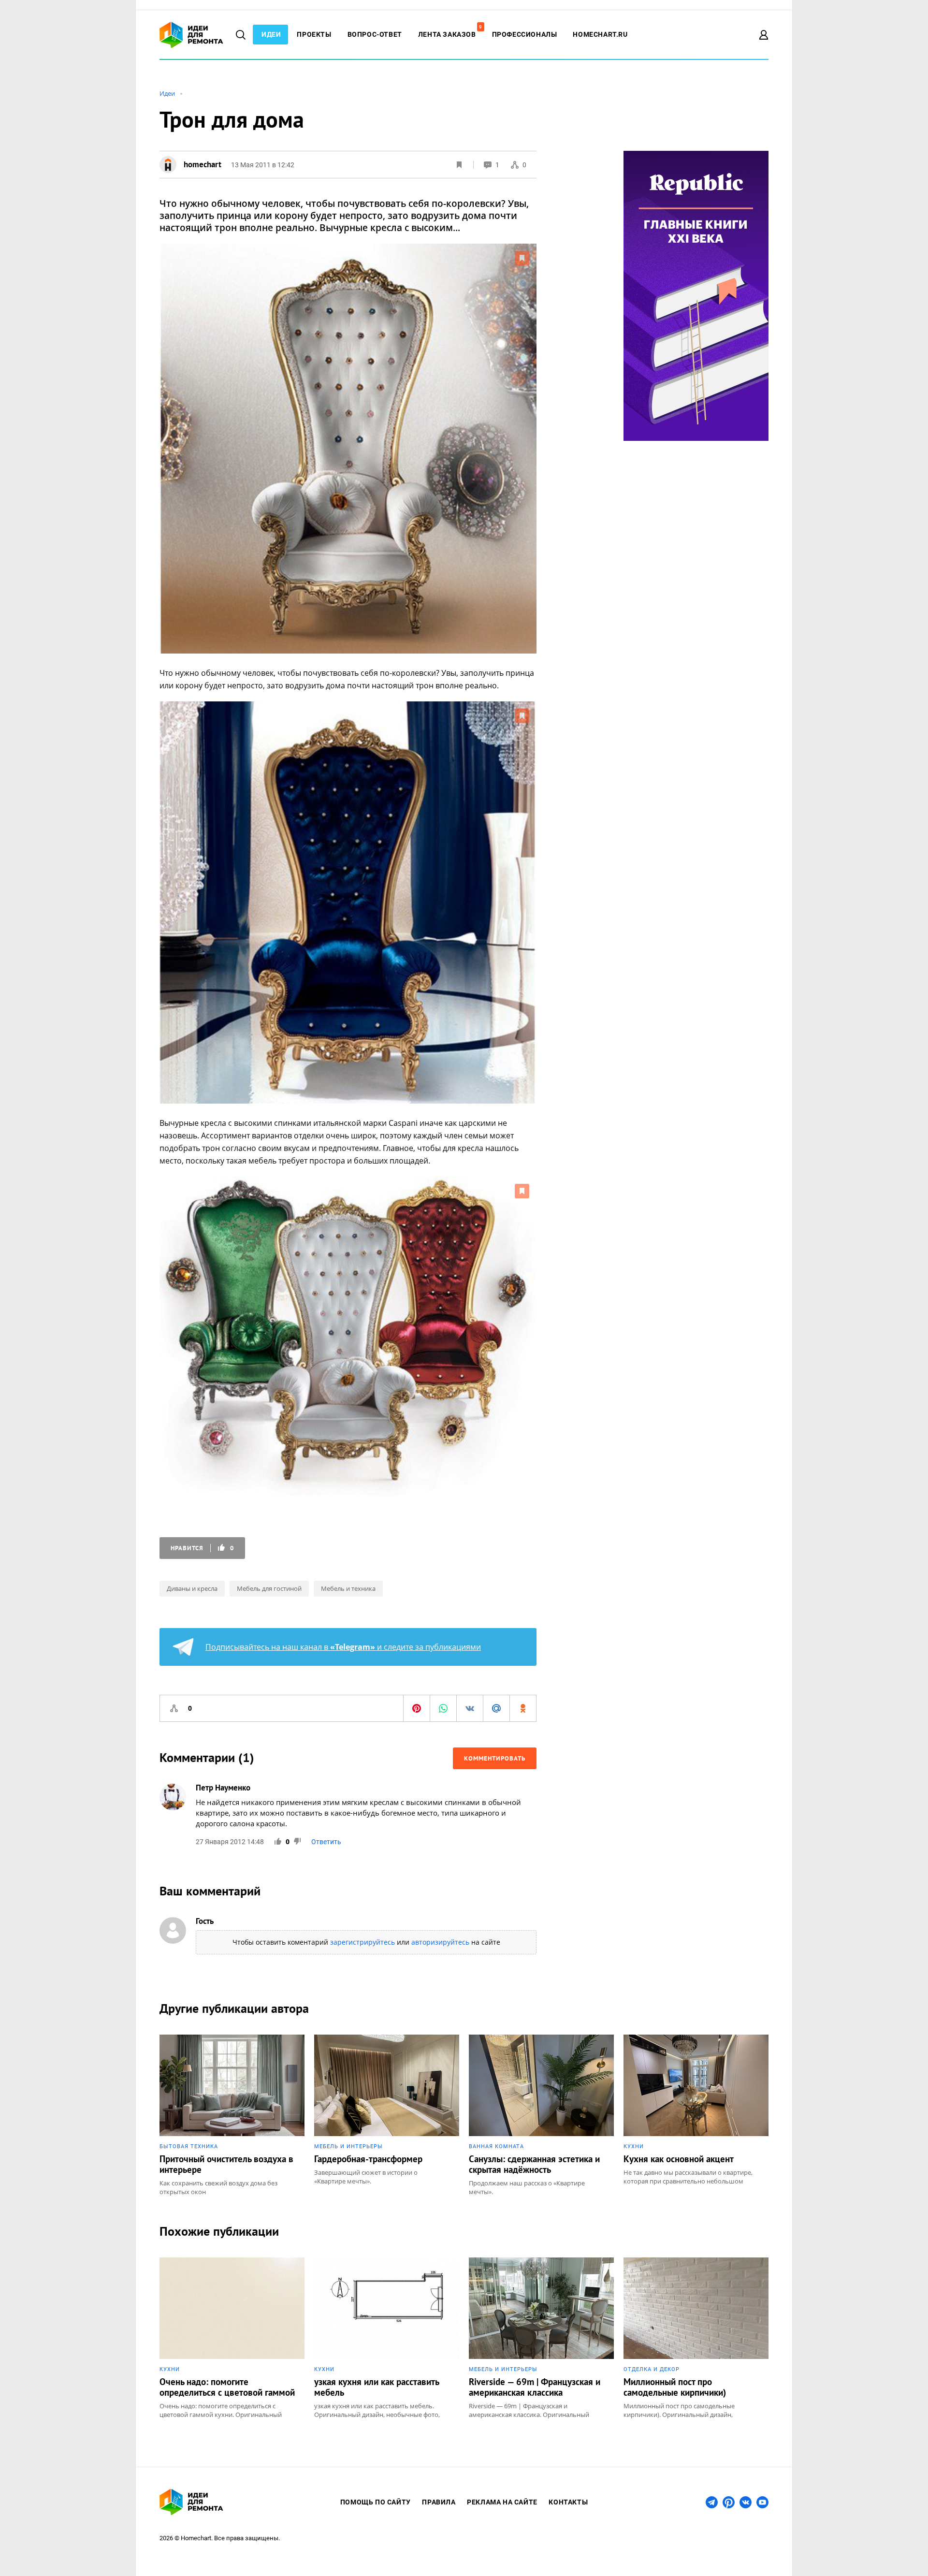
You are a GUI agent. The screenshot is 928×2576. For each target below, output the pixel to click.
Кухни (634, 2147)
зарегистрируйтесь (362, 1942)
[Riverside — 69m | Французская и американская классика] (541, 2338)
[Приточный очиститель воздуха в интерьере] (232, 2115)
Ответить (326, 1842)
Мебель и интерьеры (348, 2147)
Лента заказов (450, 34)
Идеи (271, 34)
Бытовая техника (189, 2147)
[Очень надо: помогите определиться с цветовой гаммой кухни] (232, 2338)
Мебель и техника (348, 1588)
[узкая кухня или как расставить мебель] (387, 2338)
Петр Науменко (223, 1788)
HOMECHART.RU (600, 34)
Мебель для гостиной (269, 1588)
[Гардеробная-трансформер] (387, 2115)
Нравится (202, 1548)
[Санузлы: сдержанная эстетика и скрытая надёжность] (541, 2115)
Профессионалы (525, 34)
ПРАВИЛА (439, 2502)
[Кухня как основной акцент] (696, 2115)
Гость (205, 1921)
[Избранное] (459, 165)
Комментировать (495, 1758)
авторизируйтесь (440, 1942)
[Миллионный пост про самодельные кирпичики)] (696, 2338)
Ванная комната (496, 2147)
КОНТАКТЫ (568, 2502)
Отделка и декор (652, 2369)
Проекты (314, 34)
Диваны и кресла (192, 1588)
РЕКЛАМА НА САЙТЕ (502, 2502)
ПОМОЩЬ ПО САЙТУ (376, 2502)
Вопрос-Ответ (375, 34)
